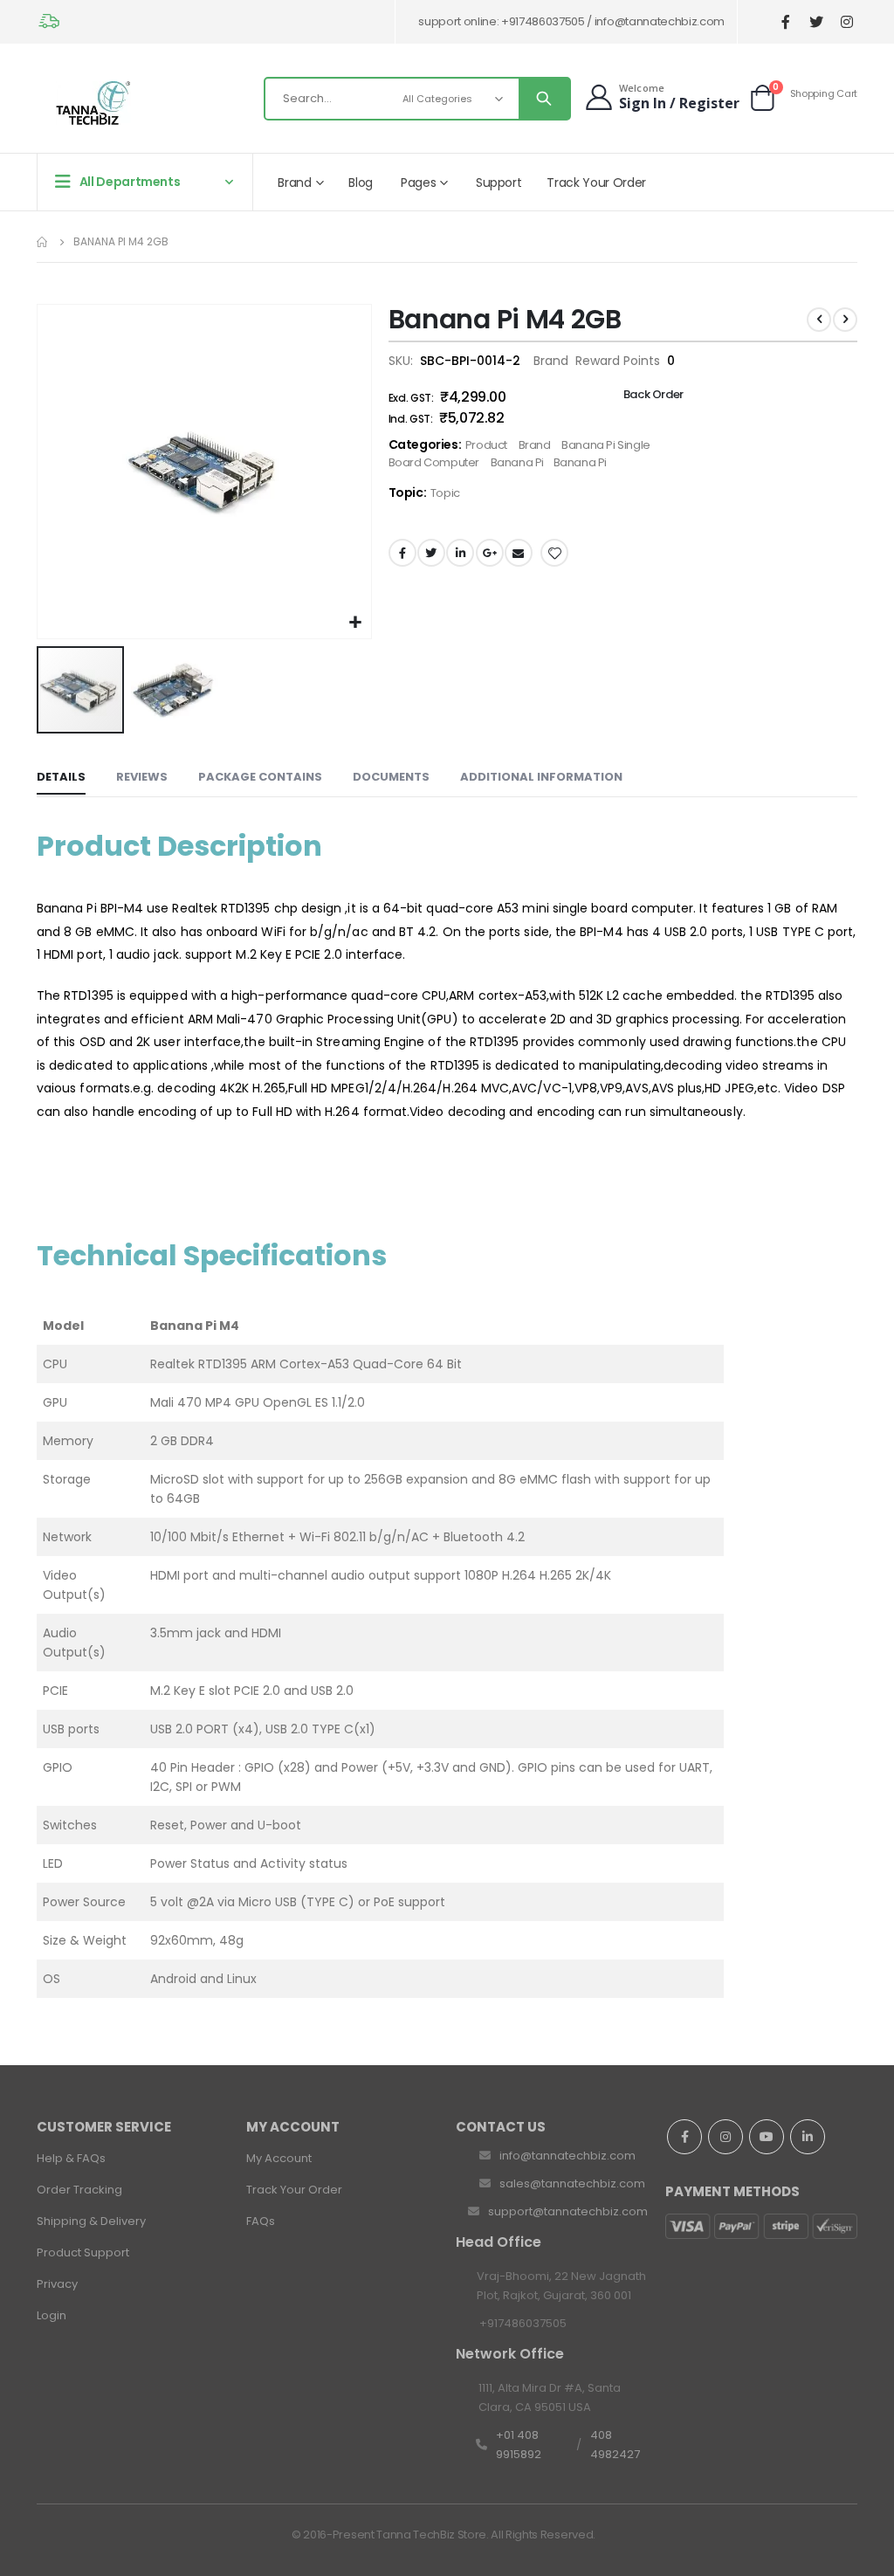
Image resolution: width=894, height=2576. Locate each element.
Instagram (726, 2137)
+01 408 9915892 (519, 2445)
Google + (490, 553)
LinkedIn (460, 553)
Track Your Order (294, 2190)
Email (519, 553)
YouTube (767, 2137)
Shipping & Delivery (91, 2221)
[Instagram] (846, 22)
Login (52, 2315)
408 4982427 (615, 2445)
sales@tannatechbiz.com (572, 2183)
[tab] (61, 778)
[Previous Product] (819, 320)
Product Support (83, 2252)
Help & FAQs (71, 2158)
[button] (356, 623)
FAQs (261, 2221)
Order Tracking (79, 2190)
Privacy (57, 2284)
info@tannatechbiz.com (567, 2156)
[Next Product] (845, 320)
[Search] (544, 99)
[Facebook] (785, 22)
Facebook (402, 553)
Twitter (431, 553)
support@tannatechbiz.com (568, 2211)
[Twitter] (816, 22)
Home (43, 242)
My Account (279, 2158)
